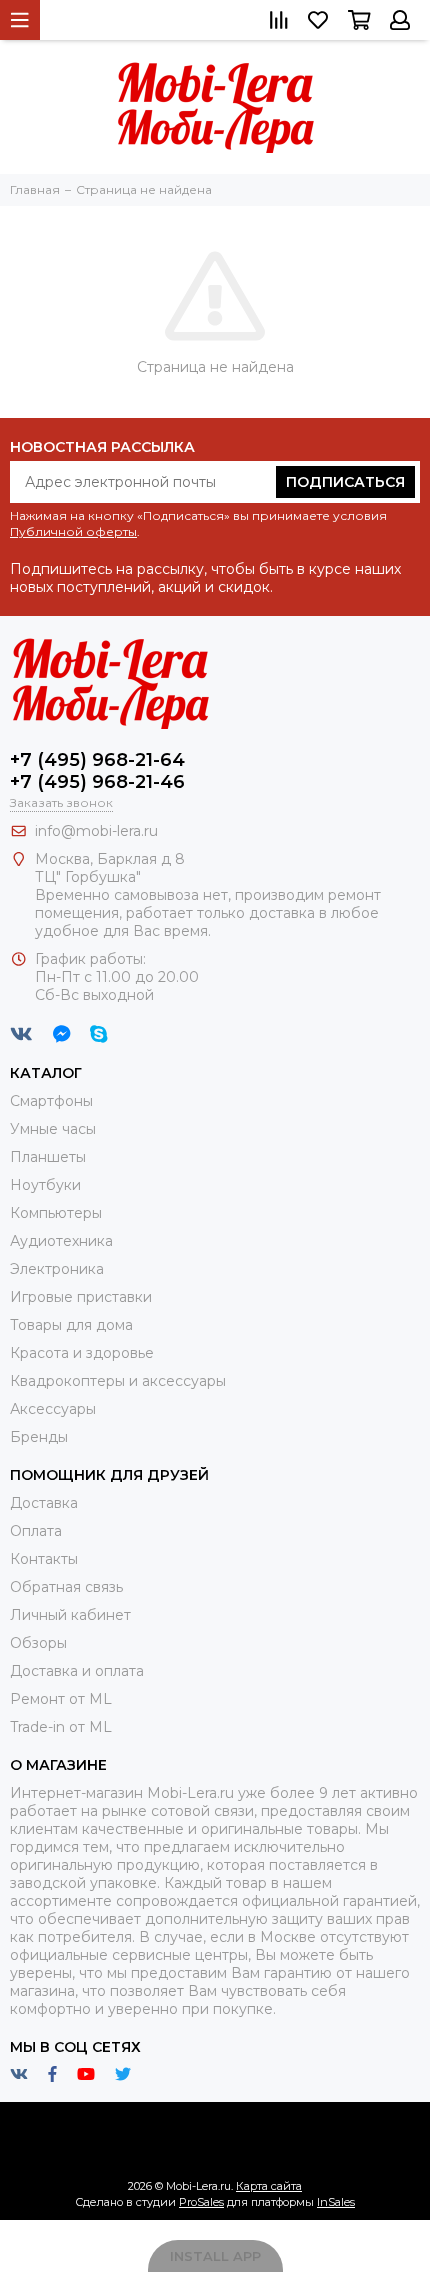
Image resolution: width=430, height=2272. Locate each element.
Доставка (44, 1503)
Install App (215, 2256)
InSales (336, 2202)
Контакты (44, 1559)
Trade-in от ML (61, 1727)
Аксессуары (53, 1409)
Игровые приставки (81, 1297)
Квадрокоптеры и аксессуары (118, 1381)
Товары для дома (71, 1325)
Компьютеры (56, 1213)
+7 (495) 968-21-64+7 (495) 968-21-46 (97, 771)
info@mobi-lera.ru (96, 831)
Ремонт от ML (61, 1699)
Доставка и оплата (77, 1671)
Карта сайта (269, 2186)
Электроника (57, 1269)
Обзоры (38, 1643)
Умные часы (53, 1129)
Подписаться (345, 482)
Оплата (36, 1531)
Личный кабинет (70, 1615)
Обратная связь (66, 1587)
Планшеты (48, 1157)
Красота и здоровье (82, 1353)
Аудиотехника (61, 1241)
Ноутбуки (45, 1185)
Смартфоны (51, 1101)
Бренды (39, 1437)
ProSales (201, 2202)
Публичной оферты (73, 531)
